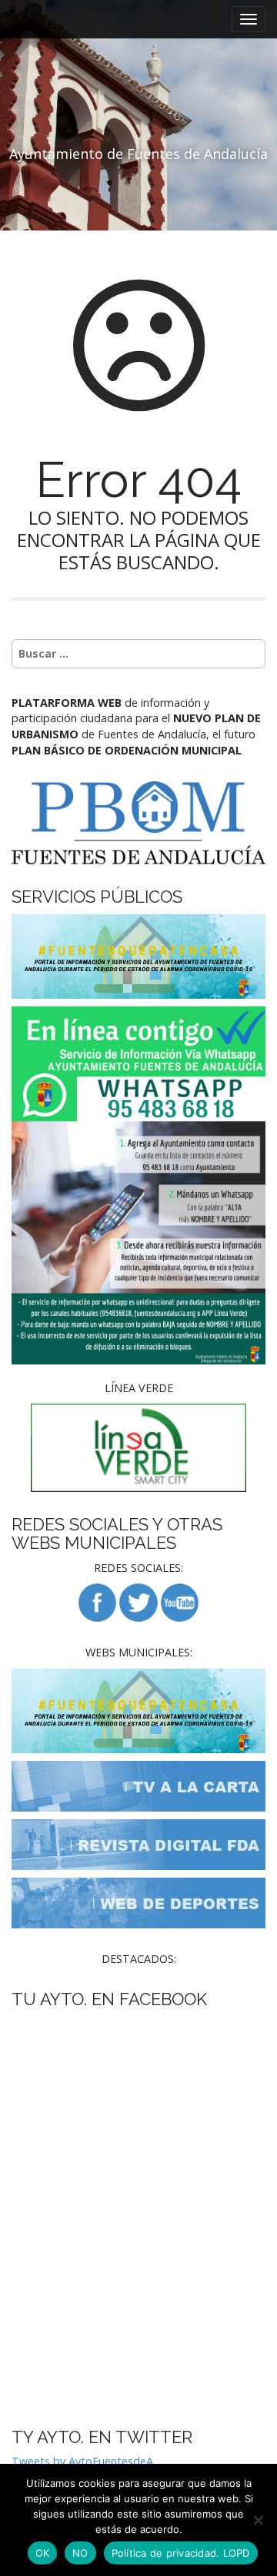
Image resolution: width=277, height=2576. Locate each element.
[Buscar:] (138, 654)
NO (80, 2553)
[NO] (258, 2520)
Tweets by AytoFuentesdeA (82, 2461)
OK (43, 2553)
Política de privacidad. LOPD (181, 2553)
